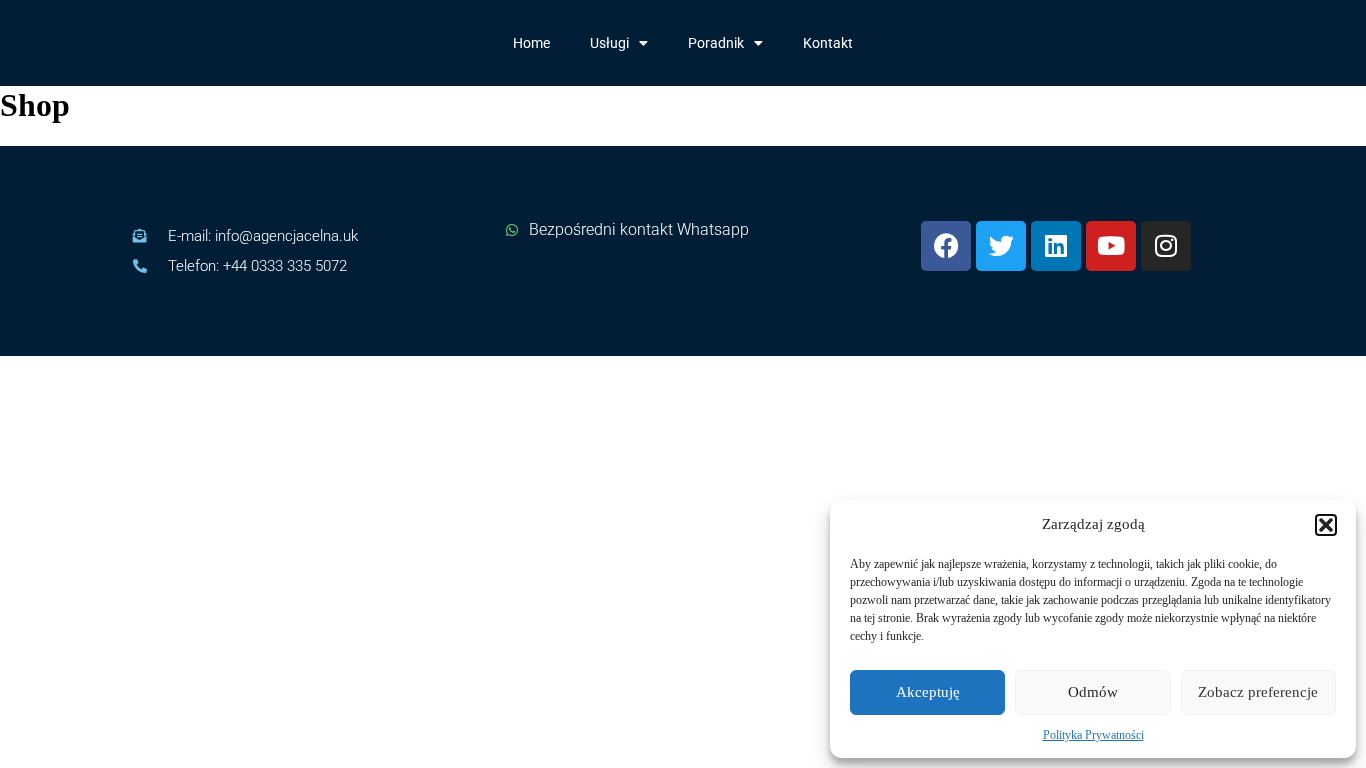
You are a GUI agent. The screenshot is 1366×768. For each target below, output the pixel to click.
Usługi (609, 43)
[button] (1326, 525)
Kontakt (828, 43)
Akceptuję (928, 692)
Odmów (1093, 692)
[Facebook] (946, 246)
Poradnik (716, 43)
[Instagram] (1166, 246)
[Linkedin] (1056, 246)
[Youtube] (1111, 246)
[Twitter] (1001, 246)
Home (531, 43)
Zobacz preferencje (1258, 692)
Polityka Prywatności (1093, 735)
